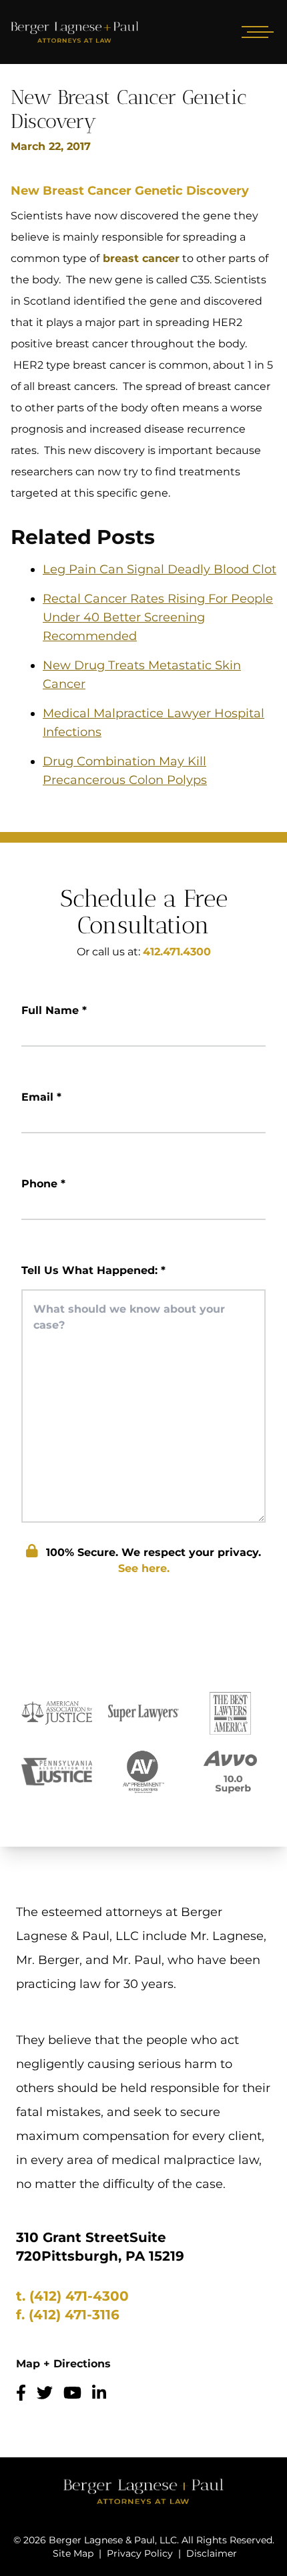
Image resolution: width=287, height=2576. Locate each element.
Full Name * (54, 1010)
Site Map (73, 2553)
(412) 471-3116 (74, 2315)
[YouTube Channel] (72, 2393)
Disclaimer (212, 2553)
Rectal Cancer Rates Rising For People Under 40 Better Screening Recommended (158, 617)
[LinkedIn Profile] (99, 2393)
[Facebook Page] (21, 2393)
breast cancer (139, 258)
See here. (144, 1568)
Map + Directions (63, 2364)
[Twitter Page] (45, 2393)
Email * (41, 1097)
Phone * (43, 1184)
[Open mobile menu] (255, 32)
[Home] (75, 32)
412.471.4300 (177, 952)
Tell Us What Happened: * (93, 1270)
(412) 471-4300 (79, 2296)
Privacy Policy (140, 2553)
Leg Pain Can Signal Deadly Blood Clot (160, 569)
